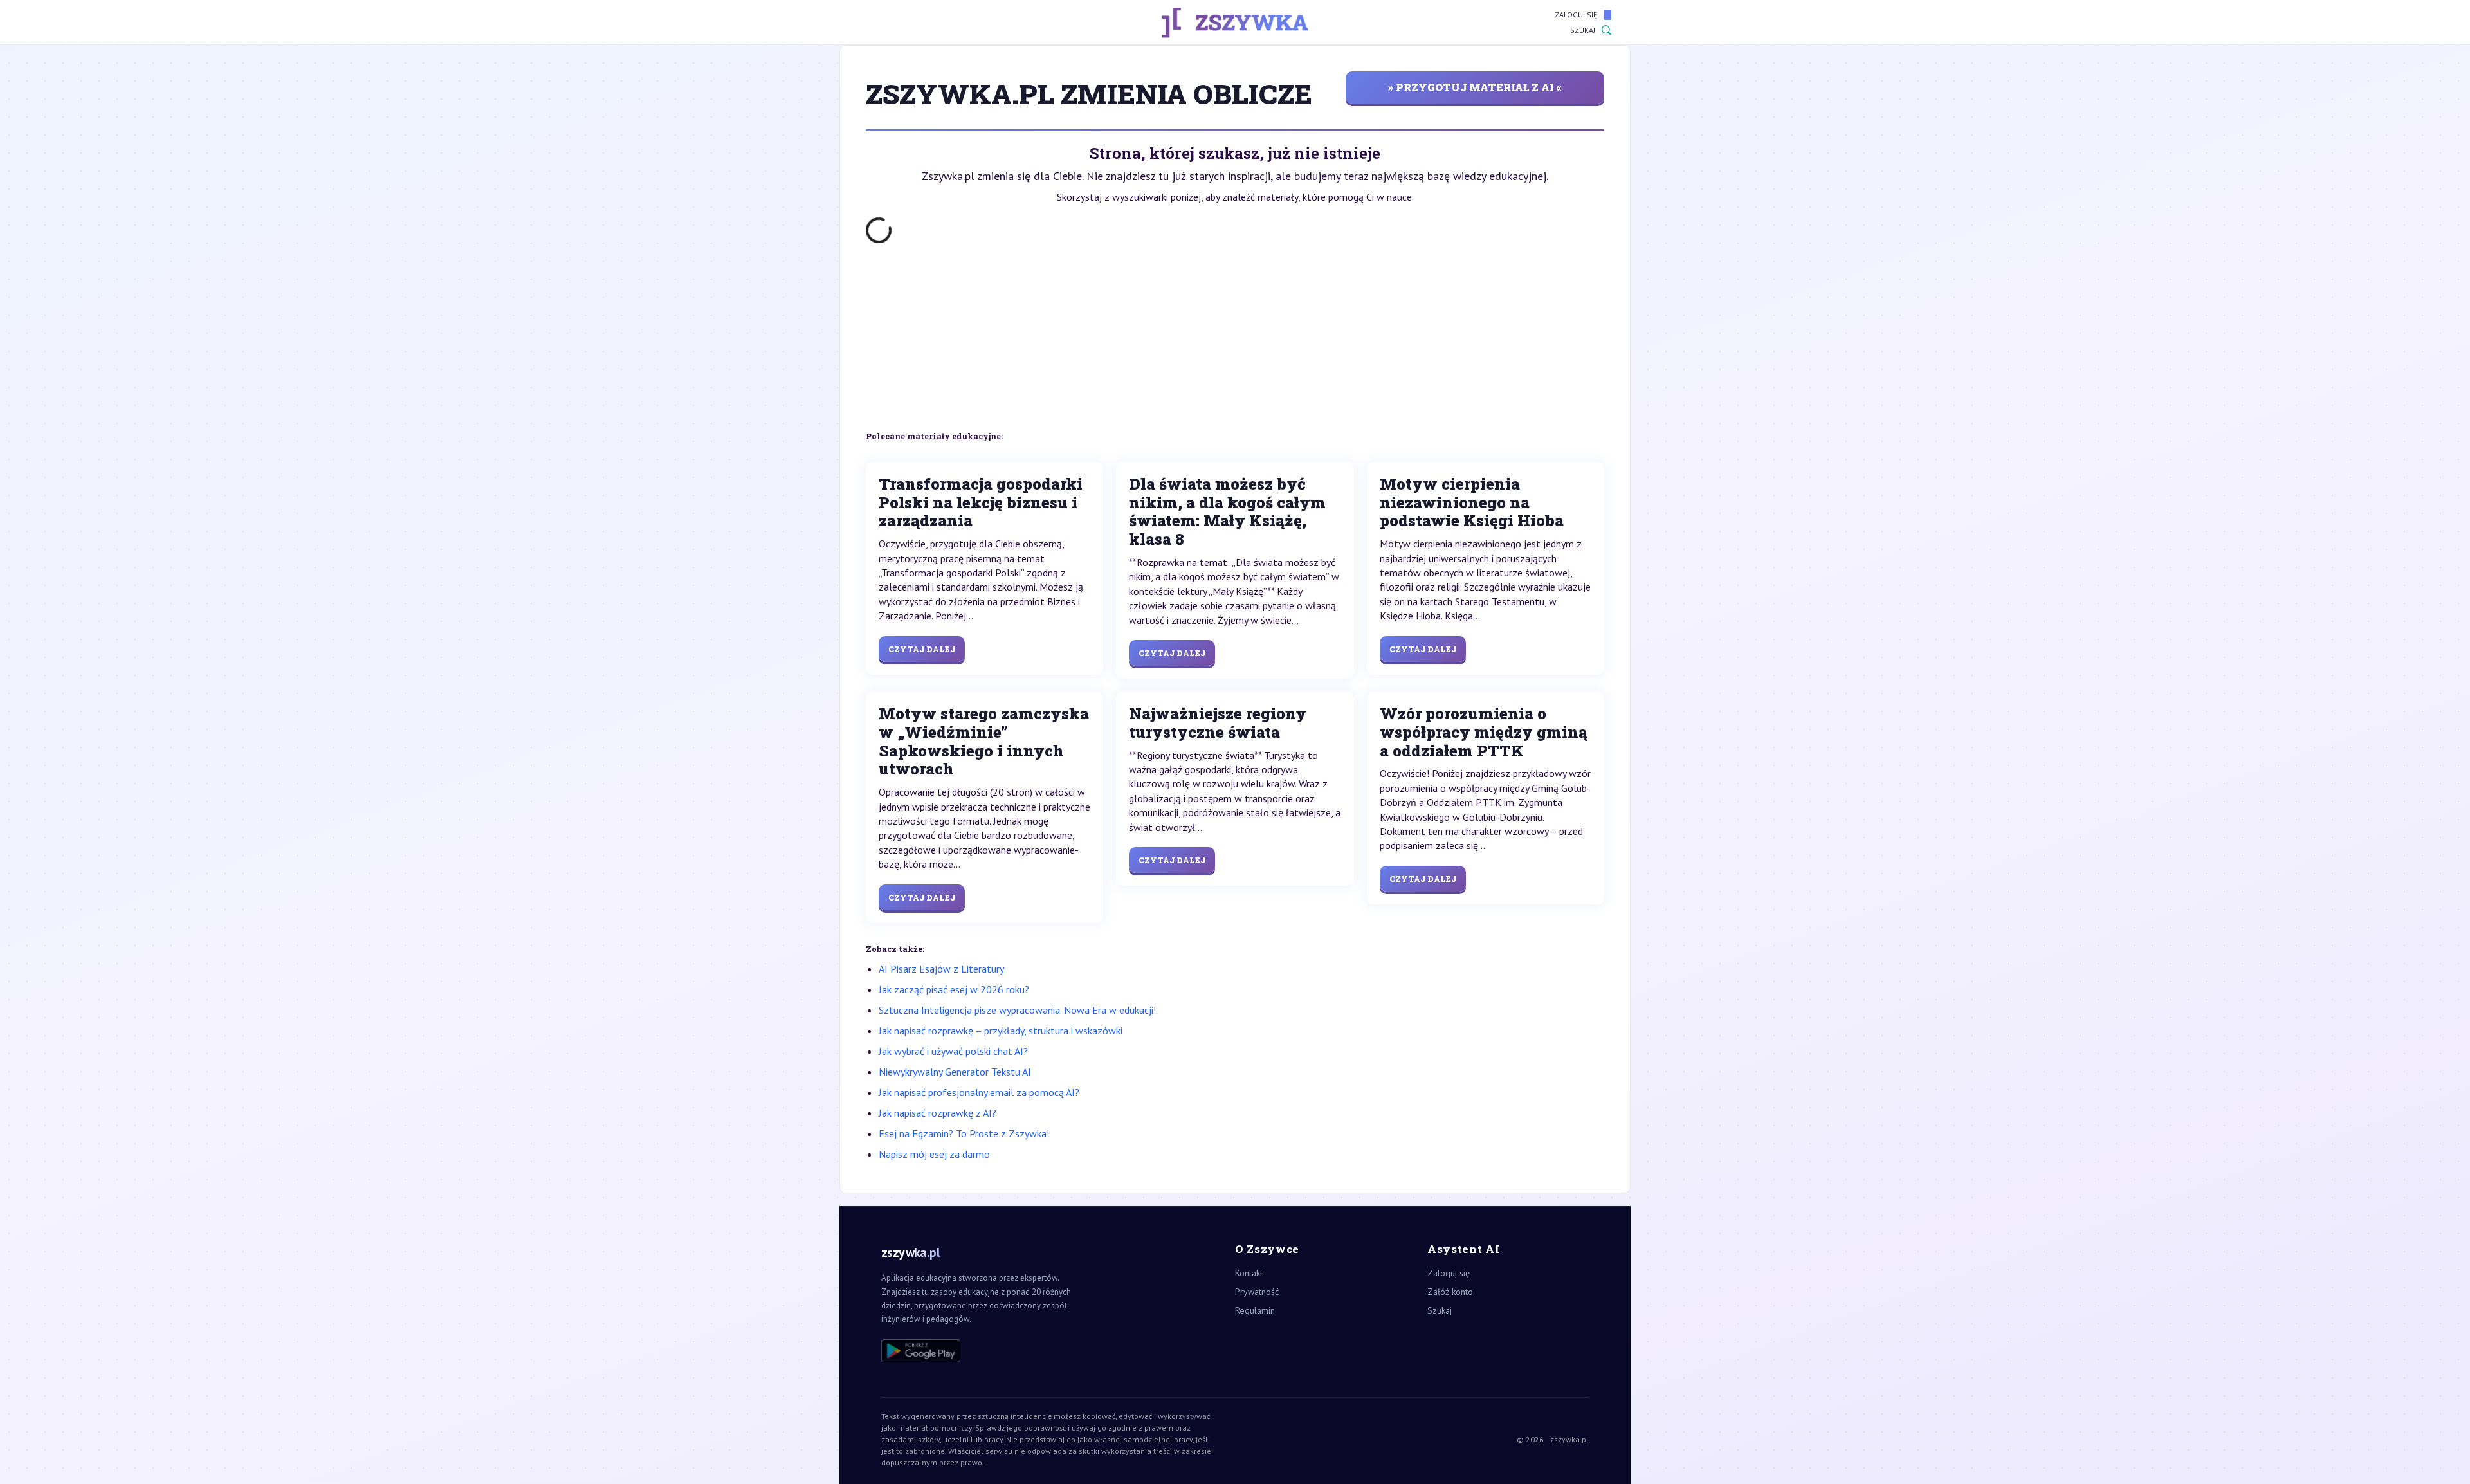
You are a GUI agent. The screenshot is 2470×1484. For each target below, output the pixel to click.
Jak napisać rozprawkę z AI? (938, 1113)
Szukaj (1583, 30)
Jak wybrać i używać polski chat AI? (953, 1051)
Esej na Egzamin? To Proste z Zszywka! (964, 1133)
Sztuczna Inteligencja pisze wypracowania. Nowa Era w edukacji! (1017, 1010)
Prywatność (1257, 1292)
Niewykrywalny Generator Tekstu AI (955, 1072)
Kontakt (1249, 1273)
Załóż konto (1450, 1292)
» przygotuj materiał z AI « (1475, 87)
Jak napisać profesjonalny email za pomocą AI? (979, 1092)
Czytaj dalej (922, 649)
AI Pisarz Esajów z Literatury (941, 969)
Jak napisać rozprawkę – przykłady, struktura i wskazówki (1001, 1031)
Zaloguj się (1576, 14)
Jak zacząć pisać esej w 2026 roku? (954, 989)
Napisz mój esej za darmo (934, 1154)
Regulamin (1255, 1310)
